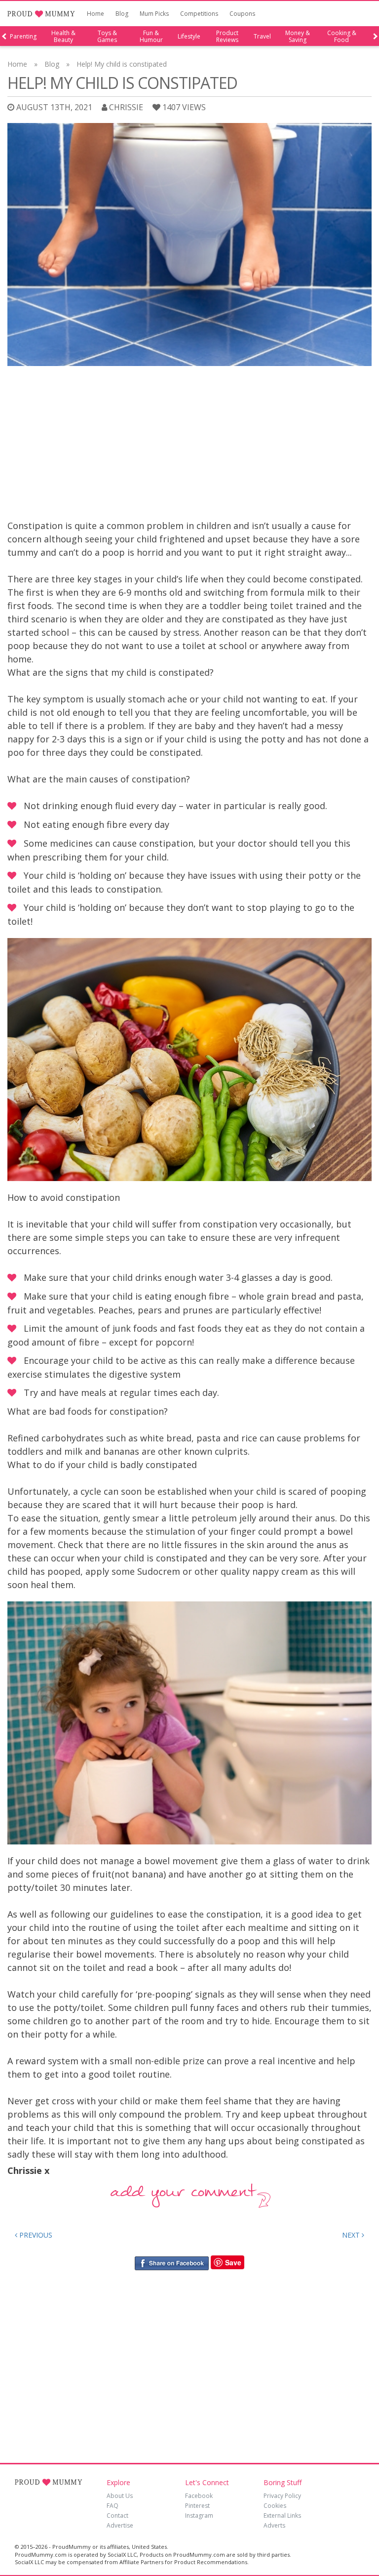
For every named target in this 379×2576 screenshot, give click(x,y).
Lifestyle (189, 37)
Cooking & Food (342, 37)
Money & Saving (298, 37)
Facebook (199, 2496)
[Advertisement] (189, 445)
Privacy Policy (282, 2496)
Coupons (242, 14)
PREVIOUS (35, 2235)
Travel (262, 37)
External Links (282, 2515)
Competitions (199, 14)
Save (233, 2262)
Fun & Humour (151, 37)
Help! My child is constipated (122, 64)
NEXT (352, 2235)
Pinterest (197, 2506)
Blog (122, 14)
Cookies (275, 2506)
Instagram (199, 2515)
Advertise (120, 2525)
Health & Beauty (63, 37)
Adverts (274, 2525)
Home (95, 14)
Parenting (23, 37)
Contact (117, 2515)
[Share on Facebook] (171, 2263)
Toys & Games (107, 37)
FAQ (113, 2506)
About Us (120, 2496)
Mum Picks (154, 14)
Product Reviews (227, 37)
